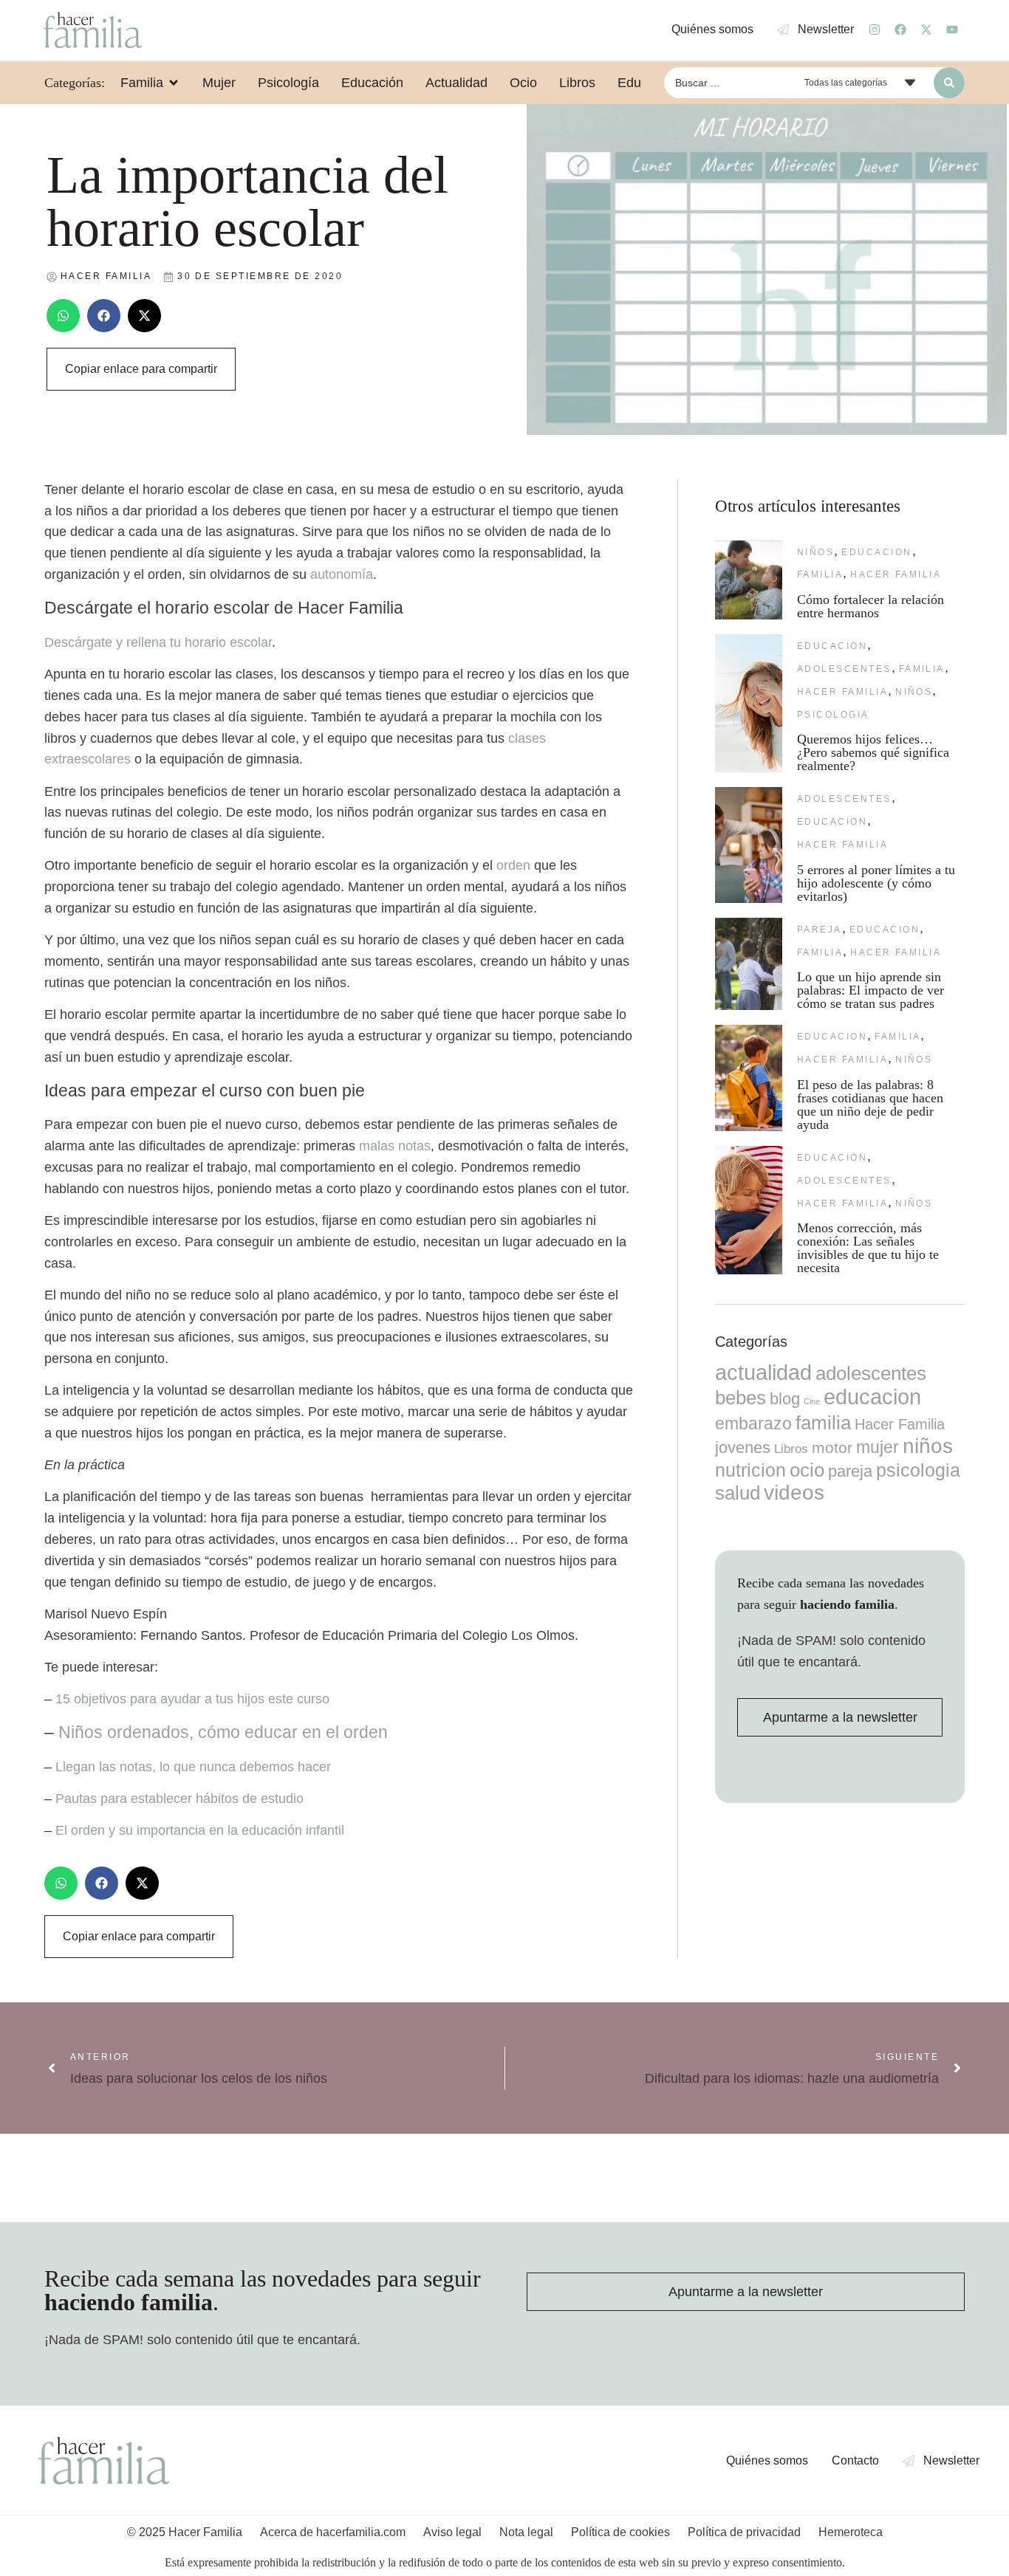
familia (820, 574)
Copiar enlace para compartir (141, 369)
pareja (820, 930)
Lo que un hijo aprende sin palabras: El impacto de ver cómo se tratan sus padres (871, 990)
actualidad (763, 1373)
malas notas (395, 1146)
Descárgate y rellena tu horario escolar (158, 642)
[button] (63, 316)
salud (738, 1493)
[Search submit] (949, 83)
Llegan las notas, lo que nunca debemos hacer (193, 1767)
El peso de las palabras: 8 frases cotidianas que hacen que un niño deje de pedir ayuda (870, 1105)
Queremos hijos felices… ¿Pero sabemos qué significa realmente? (873, 752)
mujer (878, 1447)
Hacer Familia (896, 574)
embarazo (753, 1423)
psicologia (833, 715)
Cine (812, 1401)
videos (794, 1493)
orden (513, 865)
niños (815, 552)
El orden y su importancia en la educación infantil (200, 1830)
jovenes (743, 1447)
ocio (807, 1470)
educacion (876, 552)
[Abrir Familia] (174, 83)
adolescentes (844, 669)
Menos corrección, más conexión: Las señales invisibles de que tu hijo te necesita (868, 1248)
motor (832, 1447)
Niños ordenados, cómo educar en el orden (223, 1732)
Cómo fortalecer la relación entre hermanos (871, 606)
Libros (791, 1449)
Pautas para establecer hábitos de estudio (179, 1799)
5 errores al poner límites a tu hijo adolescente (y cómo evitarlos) (876, 883)
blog (785, 1399)
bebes (740, 1398)
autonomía (342, 574)
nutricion (750, 1470)
